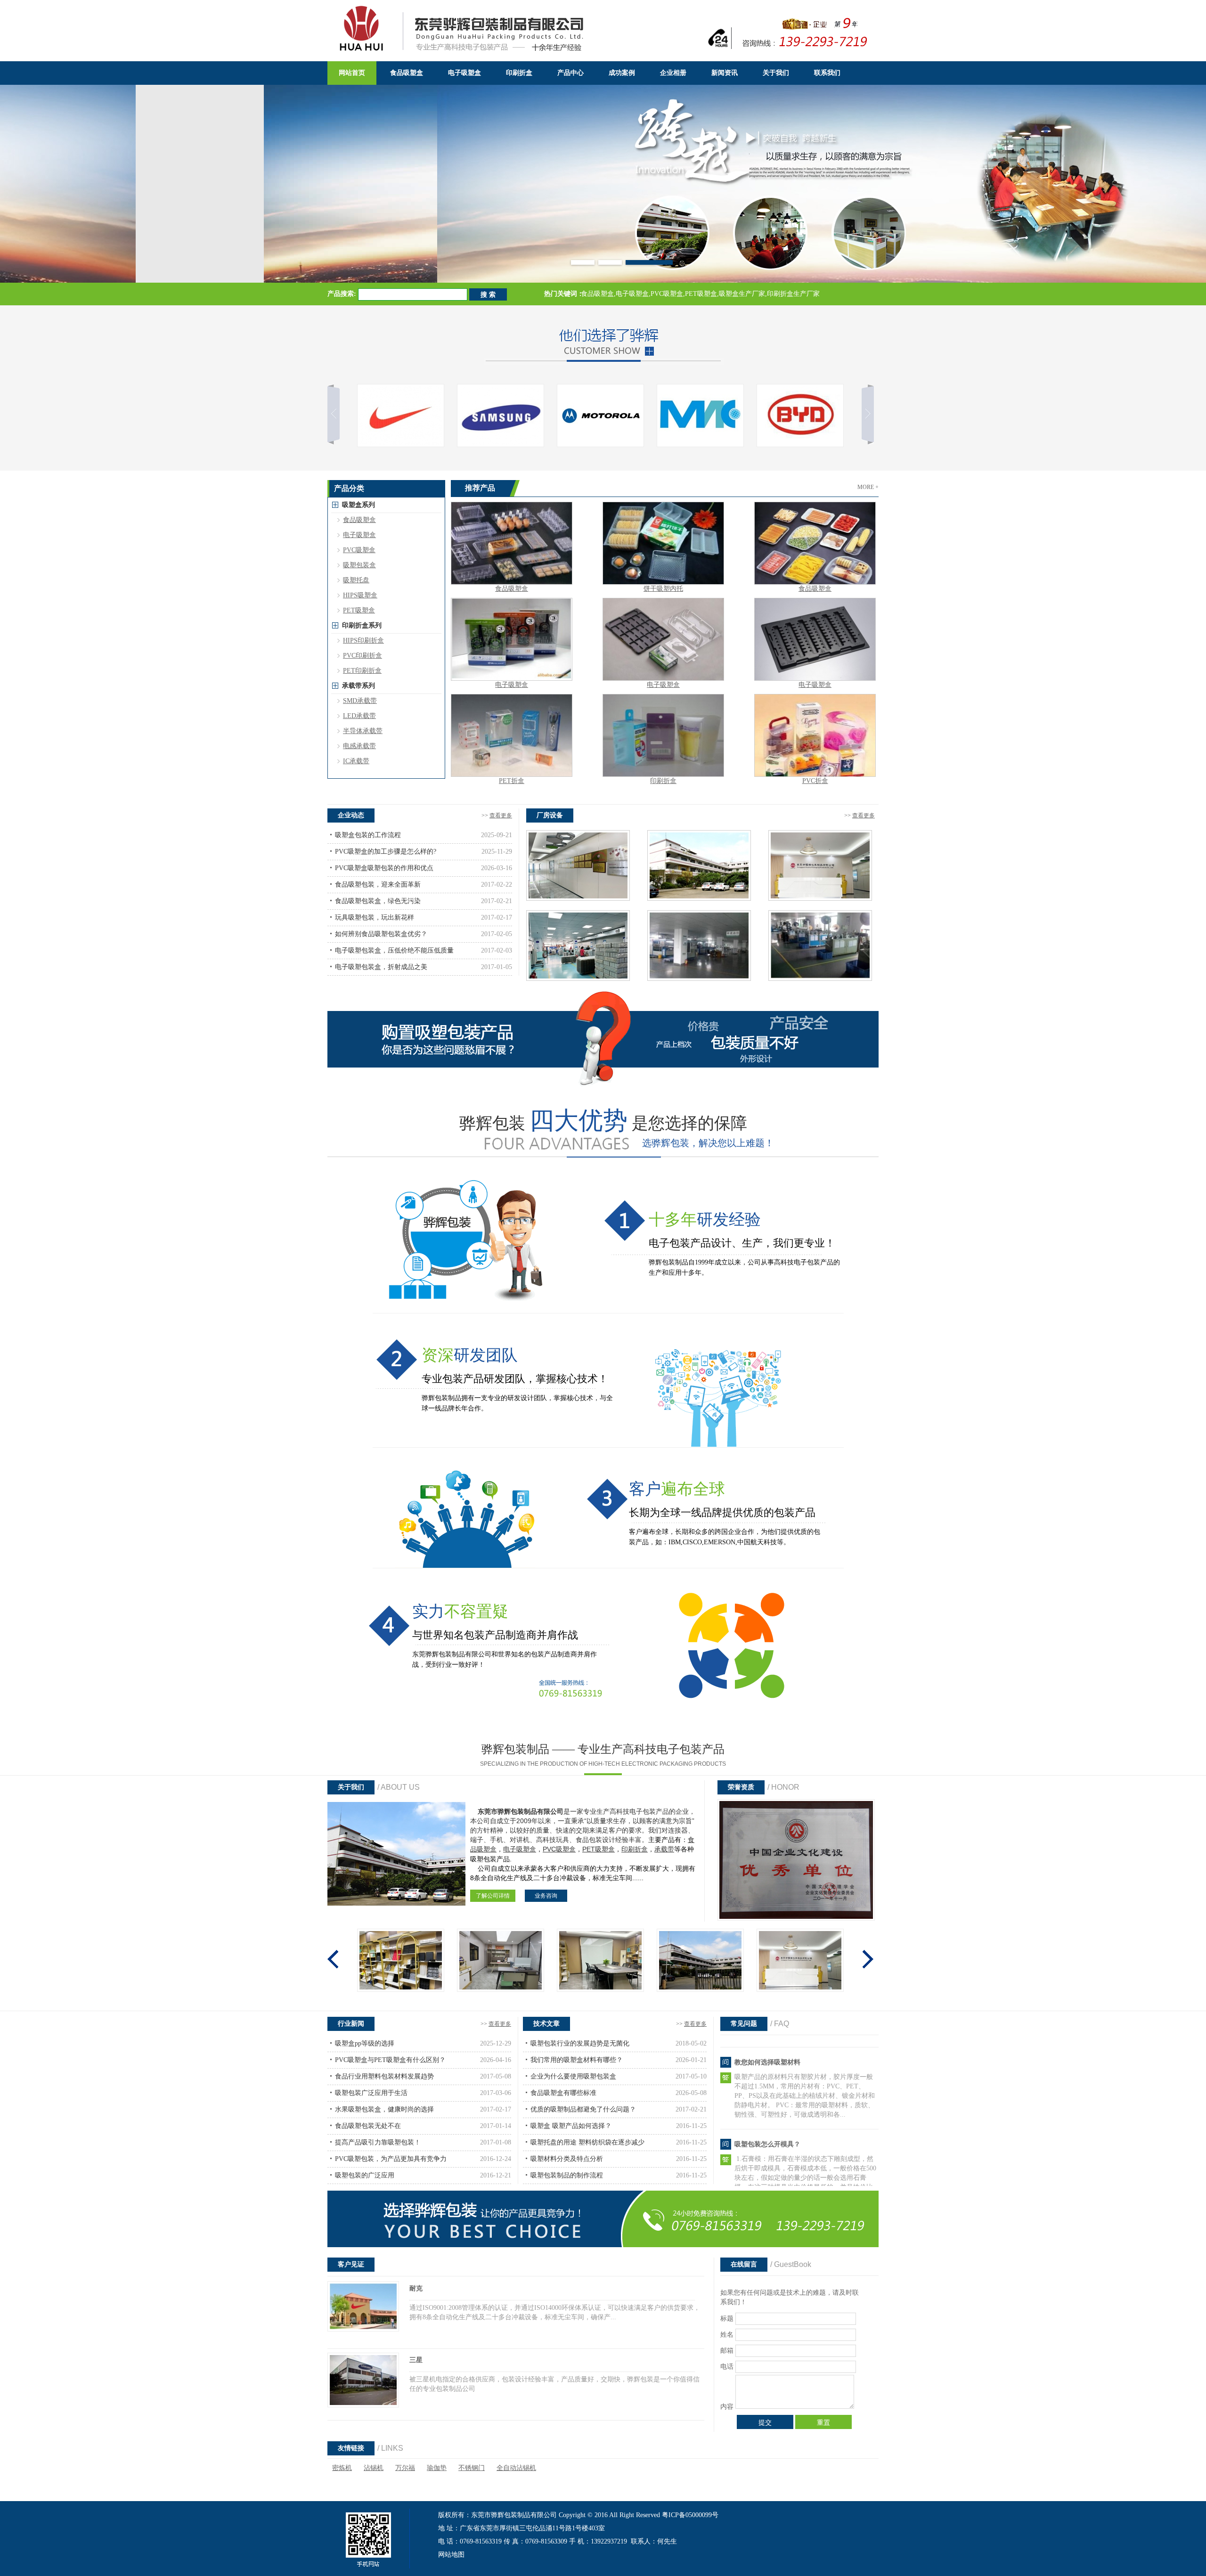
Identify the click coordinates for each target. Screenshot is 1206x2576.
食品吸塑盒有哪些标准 (563, 2093)
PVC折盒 (815, 781)
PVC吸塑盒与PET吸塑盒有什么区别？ (390, 2060)
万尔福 (405, 2468)
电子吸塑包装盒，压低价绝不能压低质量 (394, 950)
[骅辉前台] (820, 899)
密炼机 (342, 2468)
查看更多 (501, 815)
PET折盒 (512, 781)
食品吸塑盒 (512, 589)
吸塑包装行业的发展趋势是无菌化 (580, 2043)
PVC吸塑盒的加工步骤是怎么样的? (386, 852)
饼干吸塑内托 (663, 589)
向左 (339, 416)
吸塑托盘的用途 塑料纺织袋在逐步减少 (587, 2142)
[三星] (363, 2405)
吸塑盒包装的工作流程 (368, 835)
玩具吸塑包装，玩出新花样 (375, 917)
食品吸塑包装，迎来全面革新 (378, 884)
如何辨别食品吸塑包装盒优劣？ (381, 934)
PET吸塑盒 (599, 1849)
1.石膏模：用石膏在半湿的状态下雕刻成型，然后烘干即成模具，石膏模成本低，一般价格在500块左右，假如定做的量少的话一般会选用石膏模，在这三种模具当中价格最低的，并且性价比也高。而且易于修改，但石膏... (805, 2088)
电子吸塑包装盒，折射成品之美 (381, 967)
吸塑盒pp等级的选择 (365, 2043)
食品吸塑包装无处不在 (368, 2126)
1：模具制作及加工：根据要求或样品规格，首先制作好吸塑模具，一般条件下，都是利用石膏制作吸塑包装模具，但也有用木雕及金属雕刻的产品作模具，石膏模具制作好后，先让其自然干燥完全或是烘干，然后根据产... (806, 2170)
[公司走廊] (578, 899)
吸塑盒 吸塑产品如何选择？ (571, 2126)
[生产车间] (578, 979)
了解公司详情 (493, 1896)
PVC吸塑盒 (559, 1849)
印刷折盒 (663, 781)
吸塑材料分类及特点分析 (567, 2159)
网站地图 (451, 2555)
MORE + (868, 487)
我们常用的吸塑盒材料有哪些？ (577, 2060)
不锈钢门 (472, 2468)
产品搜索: (342, 294)
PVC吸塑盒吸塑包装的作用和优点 (384, 868)
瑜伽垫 (437, 2468)
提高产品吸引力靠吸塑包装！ (378, 2142)
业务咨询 (546, 1896)
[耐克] (363, 2329)
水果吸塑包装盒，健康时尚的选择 (384, 2109)
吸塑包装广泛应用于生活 (371, 2093)
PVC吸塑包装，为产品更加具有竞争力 (391, 2159)
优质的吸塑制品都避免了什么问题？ (583, 2109)
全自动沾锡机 (516, 2468)
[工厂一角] (699, 899)
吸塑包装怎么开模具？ (767, 2054)
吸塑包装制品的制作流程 (567, 2175)
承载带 (664, 1849)
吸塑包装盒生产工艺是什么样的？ (784, 2136)
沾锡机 (374, 2468)
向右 (862, 416)
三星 (416, 2360)
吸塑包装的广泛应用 (365, 2175)
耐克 (416, 2288)
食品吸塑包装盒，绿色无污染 (378, 901)
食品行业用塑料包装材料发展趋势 (384, 2076)
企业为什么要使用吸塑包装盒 (573, 2076)
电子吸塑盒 (512, 685)
